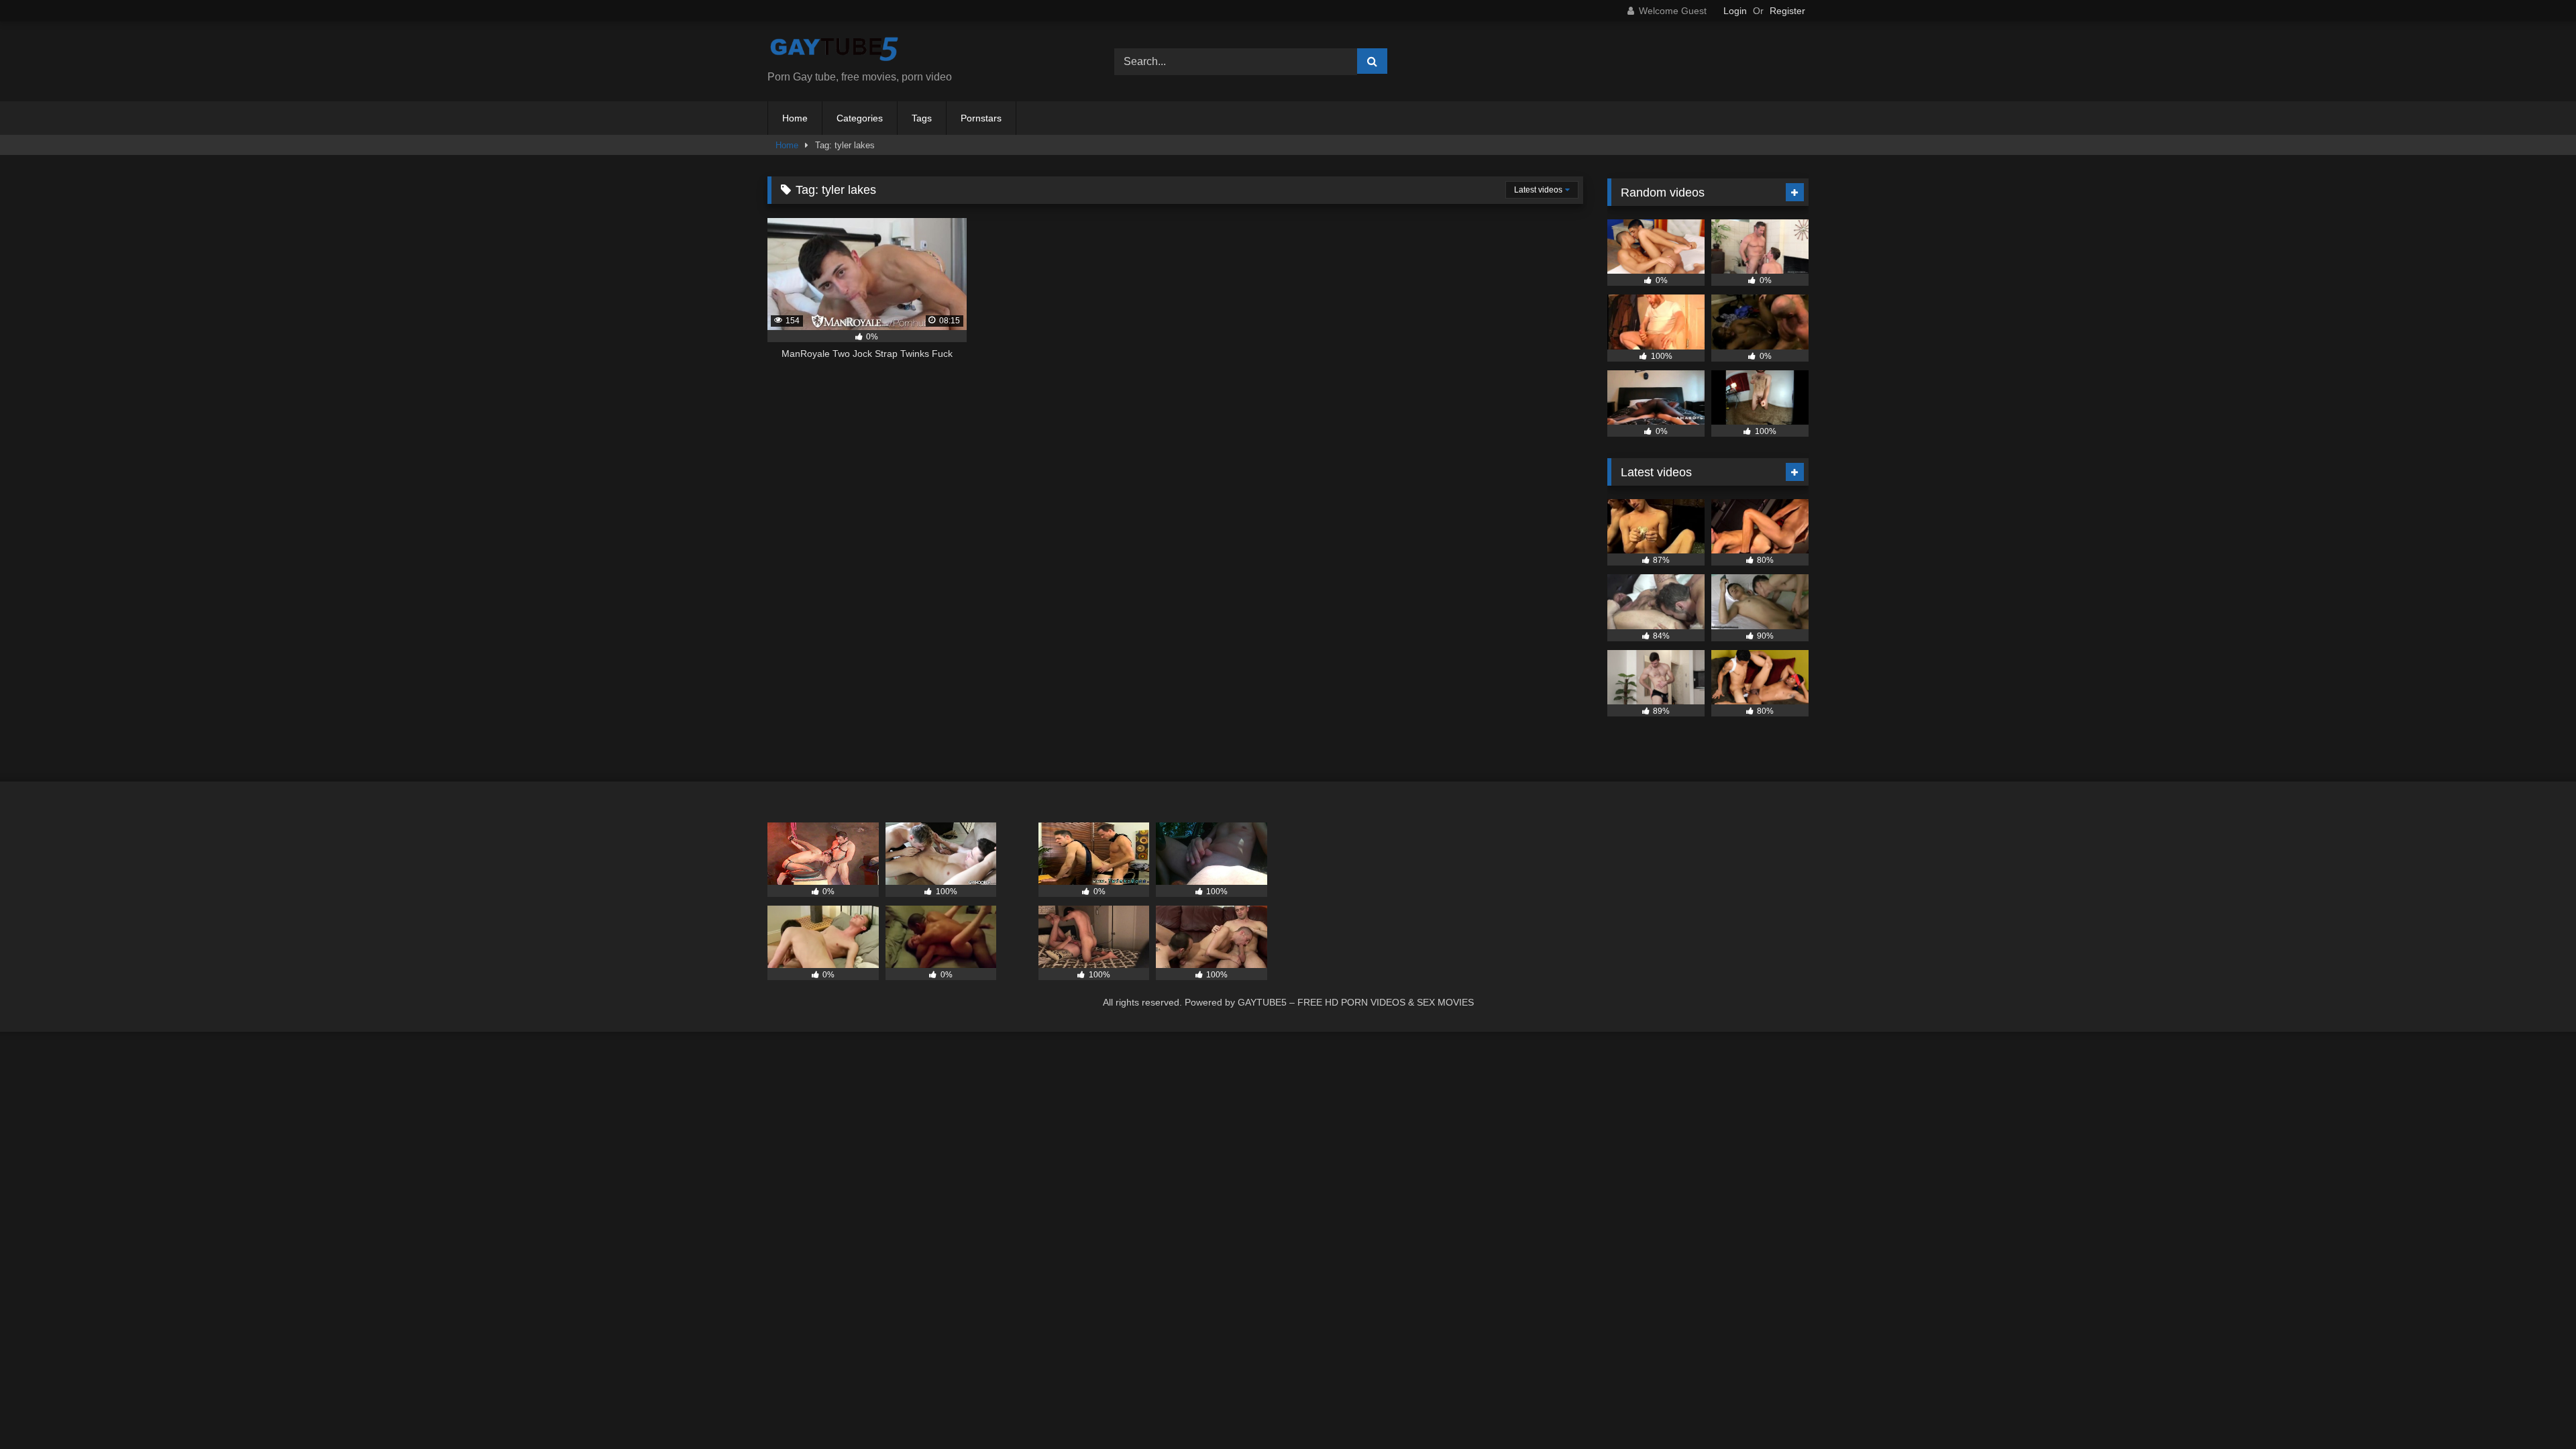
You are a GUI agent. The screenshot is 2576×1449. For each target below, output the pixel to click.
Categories (860, 118)
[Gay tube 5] (835, 51)
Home (795, 118)
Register (1787, 11)
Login (1735, 11)
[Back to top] (2534, 1409)
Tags (922, 118)
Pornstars (981, 118)
